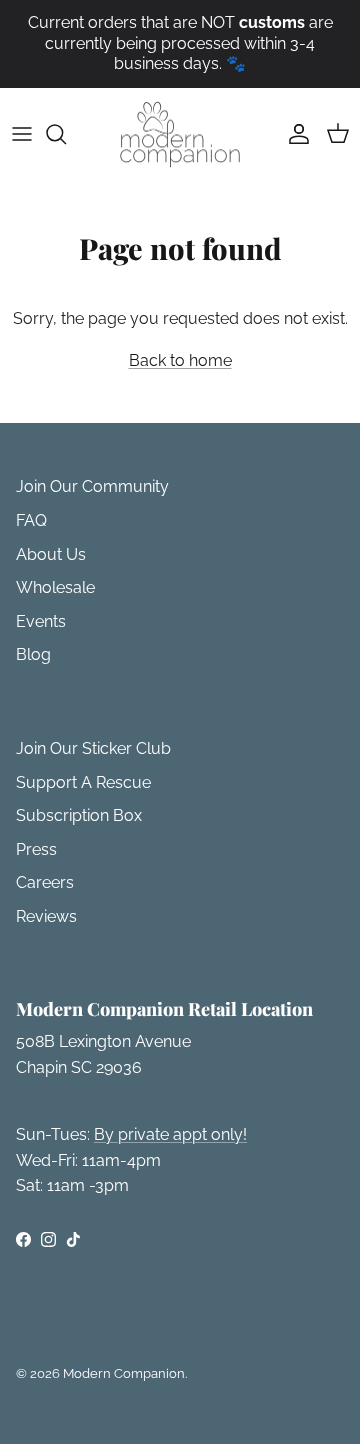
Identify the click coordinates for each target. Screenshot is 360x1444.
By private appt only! (170, 1134)
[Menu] (22, 134)
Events (41, 621)
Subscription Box (79, 815)
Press (36, 849)
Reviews (46, 916)
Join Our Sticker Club (93, 748)
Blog (33, 654)
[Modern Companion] (180, 134)
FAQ (31, 520)
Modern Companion (124, 1373)
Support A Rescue (83, 782)
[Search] (66, 134)
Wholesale (55, 587)
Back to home (180, 360)
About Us (51, 554)
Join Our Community (92, 486)
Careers (45, 882)
